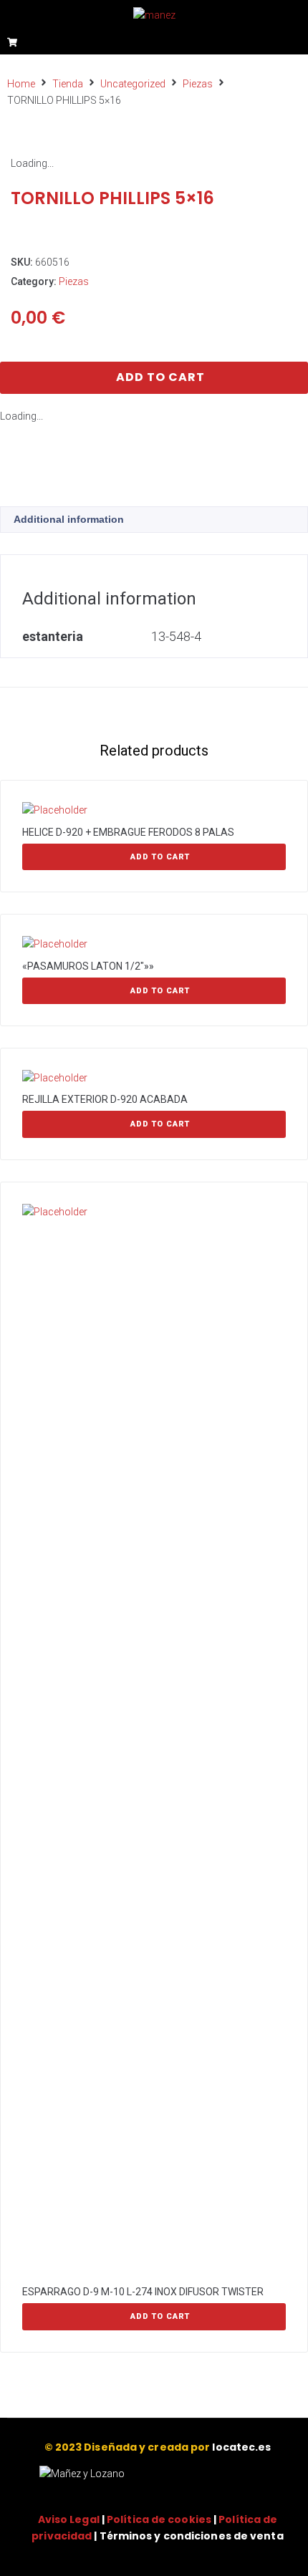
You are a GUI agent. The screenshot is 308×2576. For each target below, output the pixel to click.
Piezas (198, 84)
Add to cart (160, 377)
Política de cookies (159, 2519)
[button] (296, 41)
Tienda (68, 84)
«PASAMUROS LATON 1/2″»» (88, 966)
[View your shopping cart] (14, 42)
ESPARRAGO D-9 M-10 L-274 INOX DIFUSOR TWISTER (143, 2292)
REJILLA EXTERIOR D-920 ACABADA (105, 1099)
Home (21, 84)
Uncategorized (133, 84)
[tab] (154, 520)
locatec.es (241, 2447)
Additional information (69, 519)
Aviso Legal (69, 2519)
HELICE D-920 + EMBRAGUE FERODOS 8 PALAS (128, 832)
